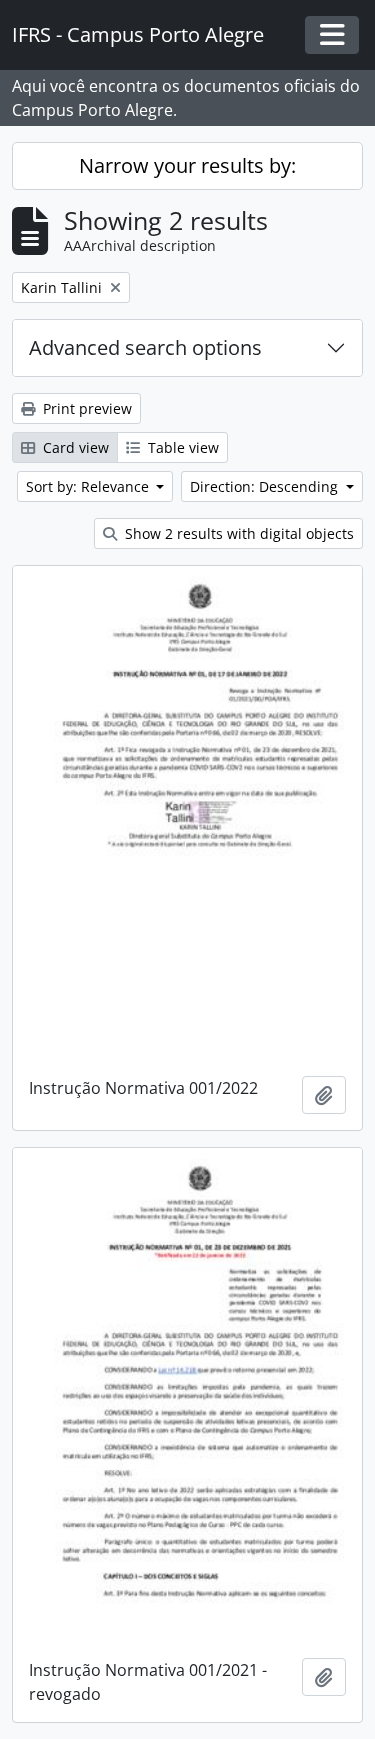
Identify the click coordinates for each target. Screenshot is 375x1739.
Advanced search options (145, 347)
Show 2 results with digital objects (237, 533)
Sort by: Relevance (89, 486)
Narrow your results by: (187, 165)
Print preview (85, 408)
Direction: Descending (266, 486)
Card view (74, 447)
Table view (181, 447)
